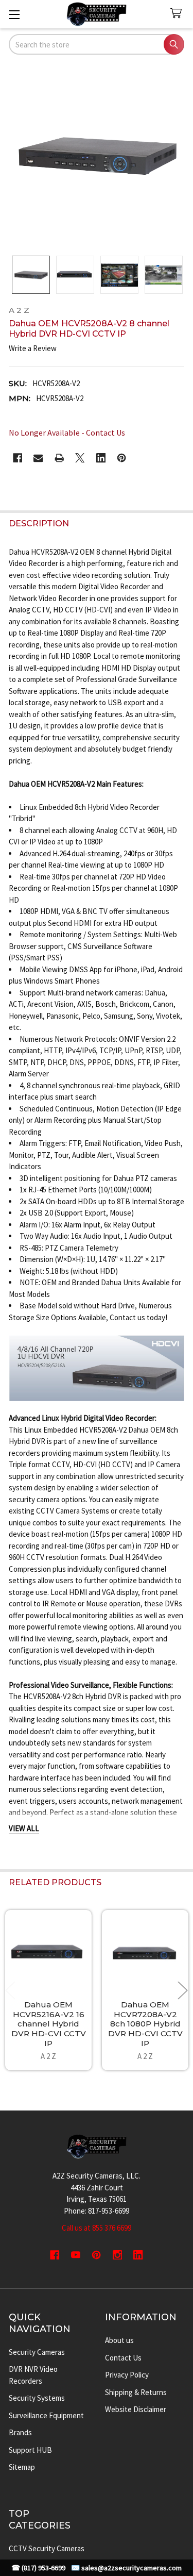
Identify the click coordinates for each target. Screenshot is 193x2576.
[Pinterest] (122, 458)
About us (119, 2340)
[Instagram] (118, 2255)
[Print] (59, 458)
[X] (80, 458)
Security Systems (37, 2398)
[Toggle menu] (14, 14)
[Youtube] (76, 2255)
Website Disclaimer (136, 2409)
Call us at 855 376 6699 (97, 2228)
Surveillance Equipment (46, 2415)
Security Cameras (37, 2352)
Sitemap (22, 2467)
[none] (97, 156)
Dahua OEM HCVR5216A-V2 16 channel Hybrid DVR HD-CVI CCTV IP (49, 2024)
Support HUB (30, 2450)
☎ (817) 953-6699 (38, 2568)
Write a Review (33, 348)
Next (183, 1990)
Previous (10, 1990)
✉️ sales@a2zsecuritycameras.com (126, 2568)
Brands (20, 2432)
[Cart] (178, 14)
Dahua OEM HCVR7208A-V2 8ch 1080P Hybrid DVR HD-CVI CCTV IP (145, 2024)
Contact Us (123, 2358)
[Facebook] (18, 458)
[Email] (38, 458)
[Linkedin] (101, 458)
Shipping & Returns (136, 2392)
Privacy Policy (127, 2375)
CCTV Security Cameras (47, 2548)
